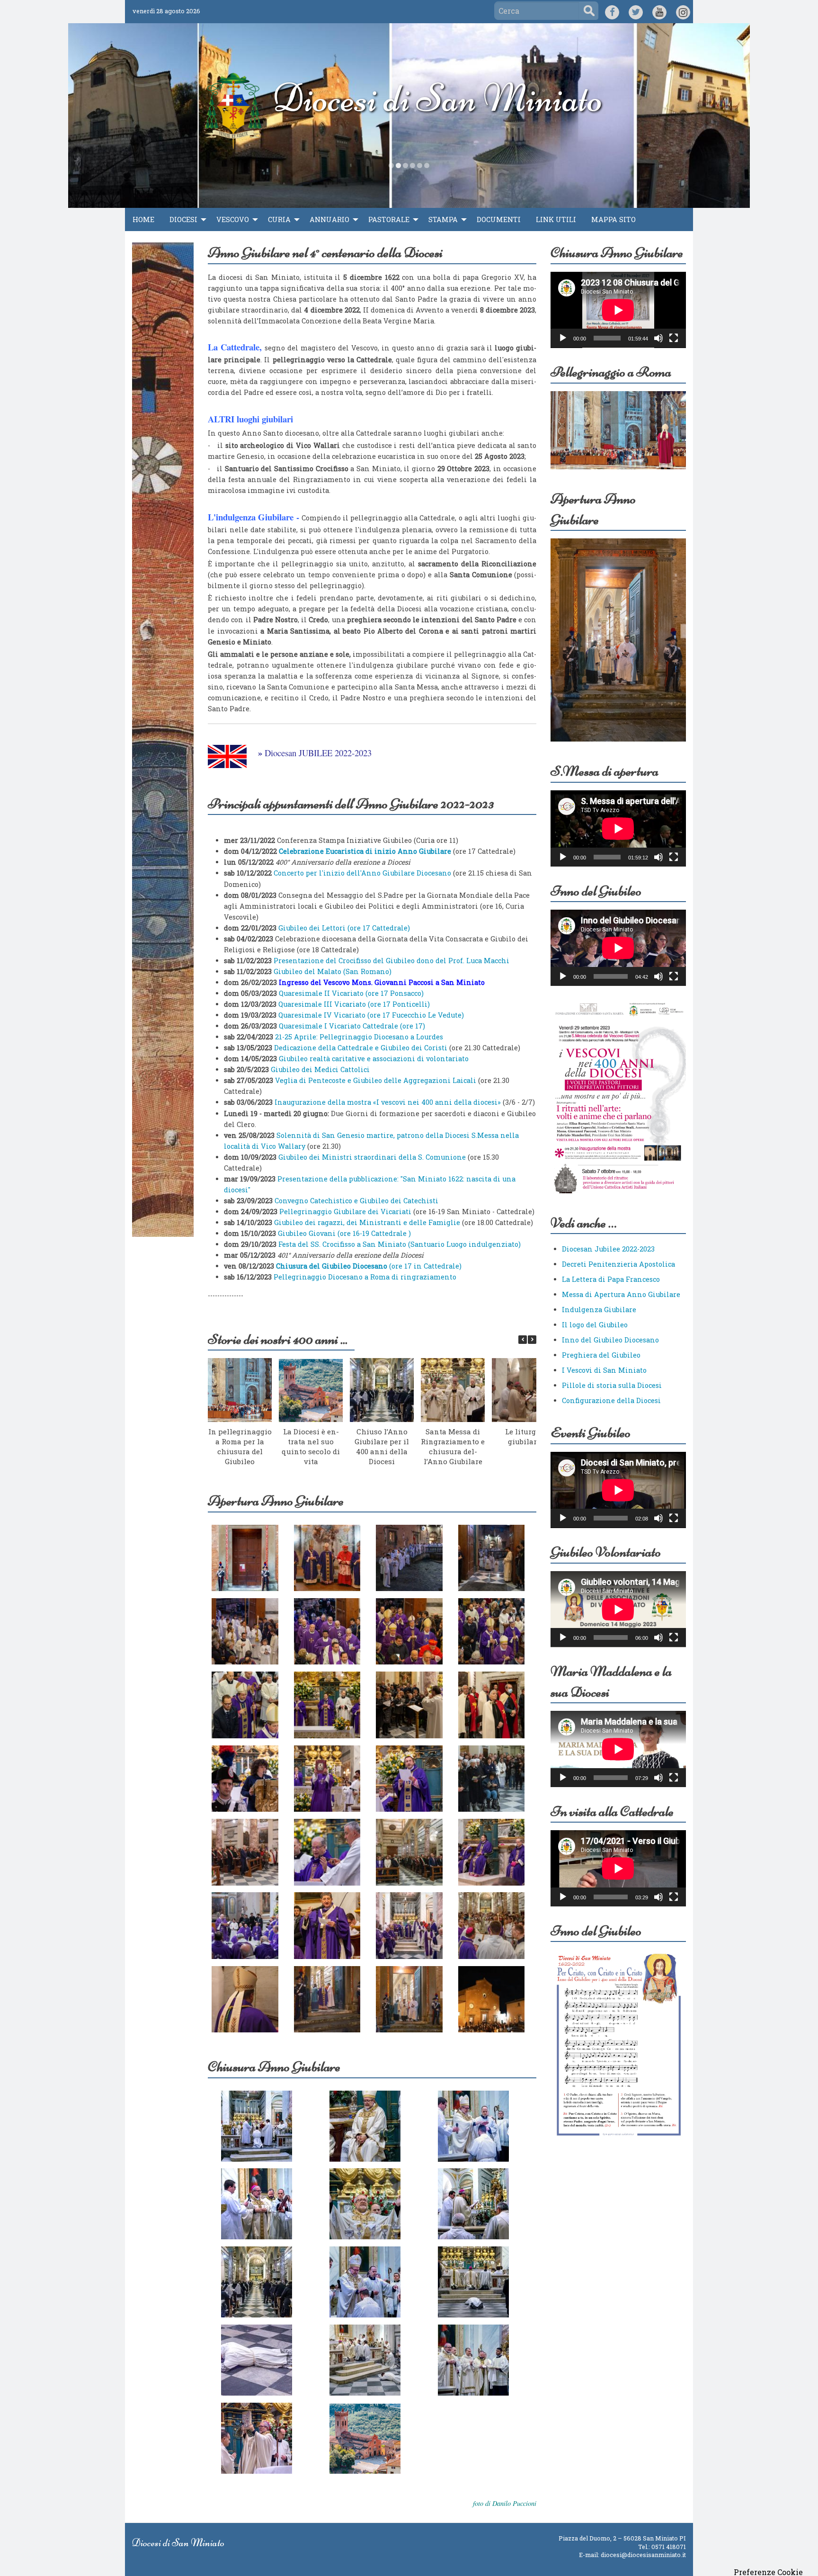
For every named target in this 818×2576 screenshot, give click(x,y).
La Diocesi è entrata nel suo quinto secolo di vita (311, 1446)
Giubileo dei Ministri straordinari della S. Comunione (372, 1157)
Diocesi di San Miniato (438, 98)
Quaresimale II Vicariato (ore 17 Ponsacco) (350, 993)
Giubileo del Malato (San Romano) (333, 971)
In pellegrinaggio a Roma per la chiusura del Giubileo (240, 1446)
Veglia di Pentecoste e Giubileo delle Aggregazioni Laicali (376, 1080)
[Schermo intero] (674, 338)
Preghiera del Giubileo (601, 1355)
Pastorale (389, 219)
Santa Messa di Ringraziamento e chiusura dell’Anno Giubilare (453, 1446)
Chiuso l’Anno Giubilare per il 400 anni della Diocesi (382, 1446)
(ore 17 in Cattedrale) (369, 1266)
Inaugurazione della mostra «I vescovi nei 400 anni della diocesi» (388, 1102)
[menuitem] (143, 220)
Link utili (556, 219)
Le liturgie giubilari (524, 1436)
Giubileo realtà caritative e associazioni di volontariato (374, 1059)
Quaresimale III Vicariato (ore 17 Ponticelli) (354, 1004)
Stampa (443, 219)
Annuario (329, 219)
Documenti (499, 219)
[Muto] (658, 338)
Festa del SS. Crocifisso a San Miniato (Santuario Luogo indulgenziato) (400, 1244)
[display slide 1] (391, 165)
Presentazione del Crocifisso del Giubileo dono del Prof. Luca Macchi (391, 961)
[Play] (563, 338)
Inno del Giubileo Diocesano (610, 1340)
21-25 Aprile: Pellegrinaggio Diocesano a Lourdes (359, 1037)
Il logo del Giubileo (595, 1325)
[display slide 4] (413, 165)
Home (143, 219)
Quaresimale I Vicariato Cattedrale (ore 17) (351, 1026)
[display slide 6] (427, 165)
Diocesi (183, 219)
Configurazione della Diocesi (611, 1400)
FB (612, 11)
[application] (618, 310)
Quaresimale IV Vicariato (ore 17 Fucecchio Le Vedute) (371, 1015)
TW (636, 11)
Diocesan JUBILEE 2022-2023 (318, 753)
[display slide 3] (405, 165)
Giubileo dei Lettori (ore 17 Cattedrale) (344, 928)
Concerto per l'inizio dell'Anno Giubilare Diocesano (362, 873)
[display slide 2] (398, 165)
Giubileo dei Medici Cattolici (320, 1069)
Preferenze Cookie (768, 2572)
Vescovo (233, 219)
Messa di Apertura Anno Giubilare (621, 1294)
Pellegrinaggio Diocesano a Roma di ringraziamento (365, 1277)
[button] (532, 1340)
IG (683, 11)
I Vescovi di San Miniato (604, 1370)
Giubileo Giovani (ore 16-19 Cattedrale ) (344, 1233)
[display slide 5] (420, 165)
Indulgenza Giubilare (599, 1310)
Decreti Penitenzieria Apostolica (618, 1264)
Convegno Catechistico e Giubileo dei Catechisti (356, 1201)
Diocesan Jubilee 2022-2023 (608, 1249)
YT (660, 11)
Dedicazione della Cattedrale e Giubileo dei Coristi (361, 1048)
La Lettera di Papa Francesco (611, 1279)
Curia (279, 219)
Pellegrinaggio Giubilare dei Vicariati (346, 1212)
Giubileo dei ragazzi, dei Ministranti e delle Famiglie (367, 1222)
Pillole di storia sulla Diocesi (612, 1385)
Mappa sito (613, 219)
